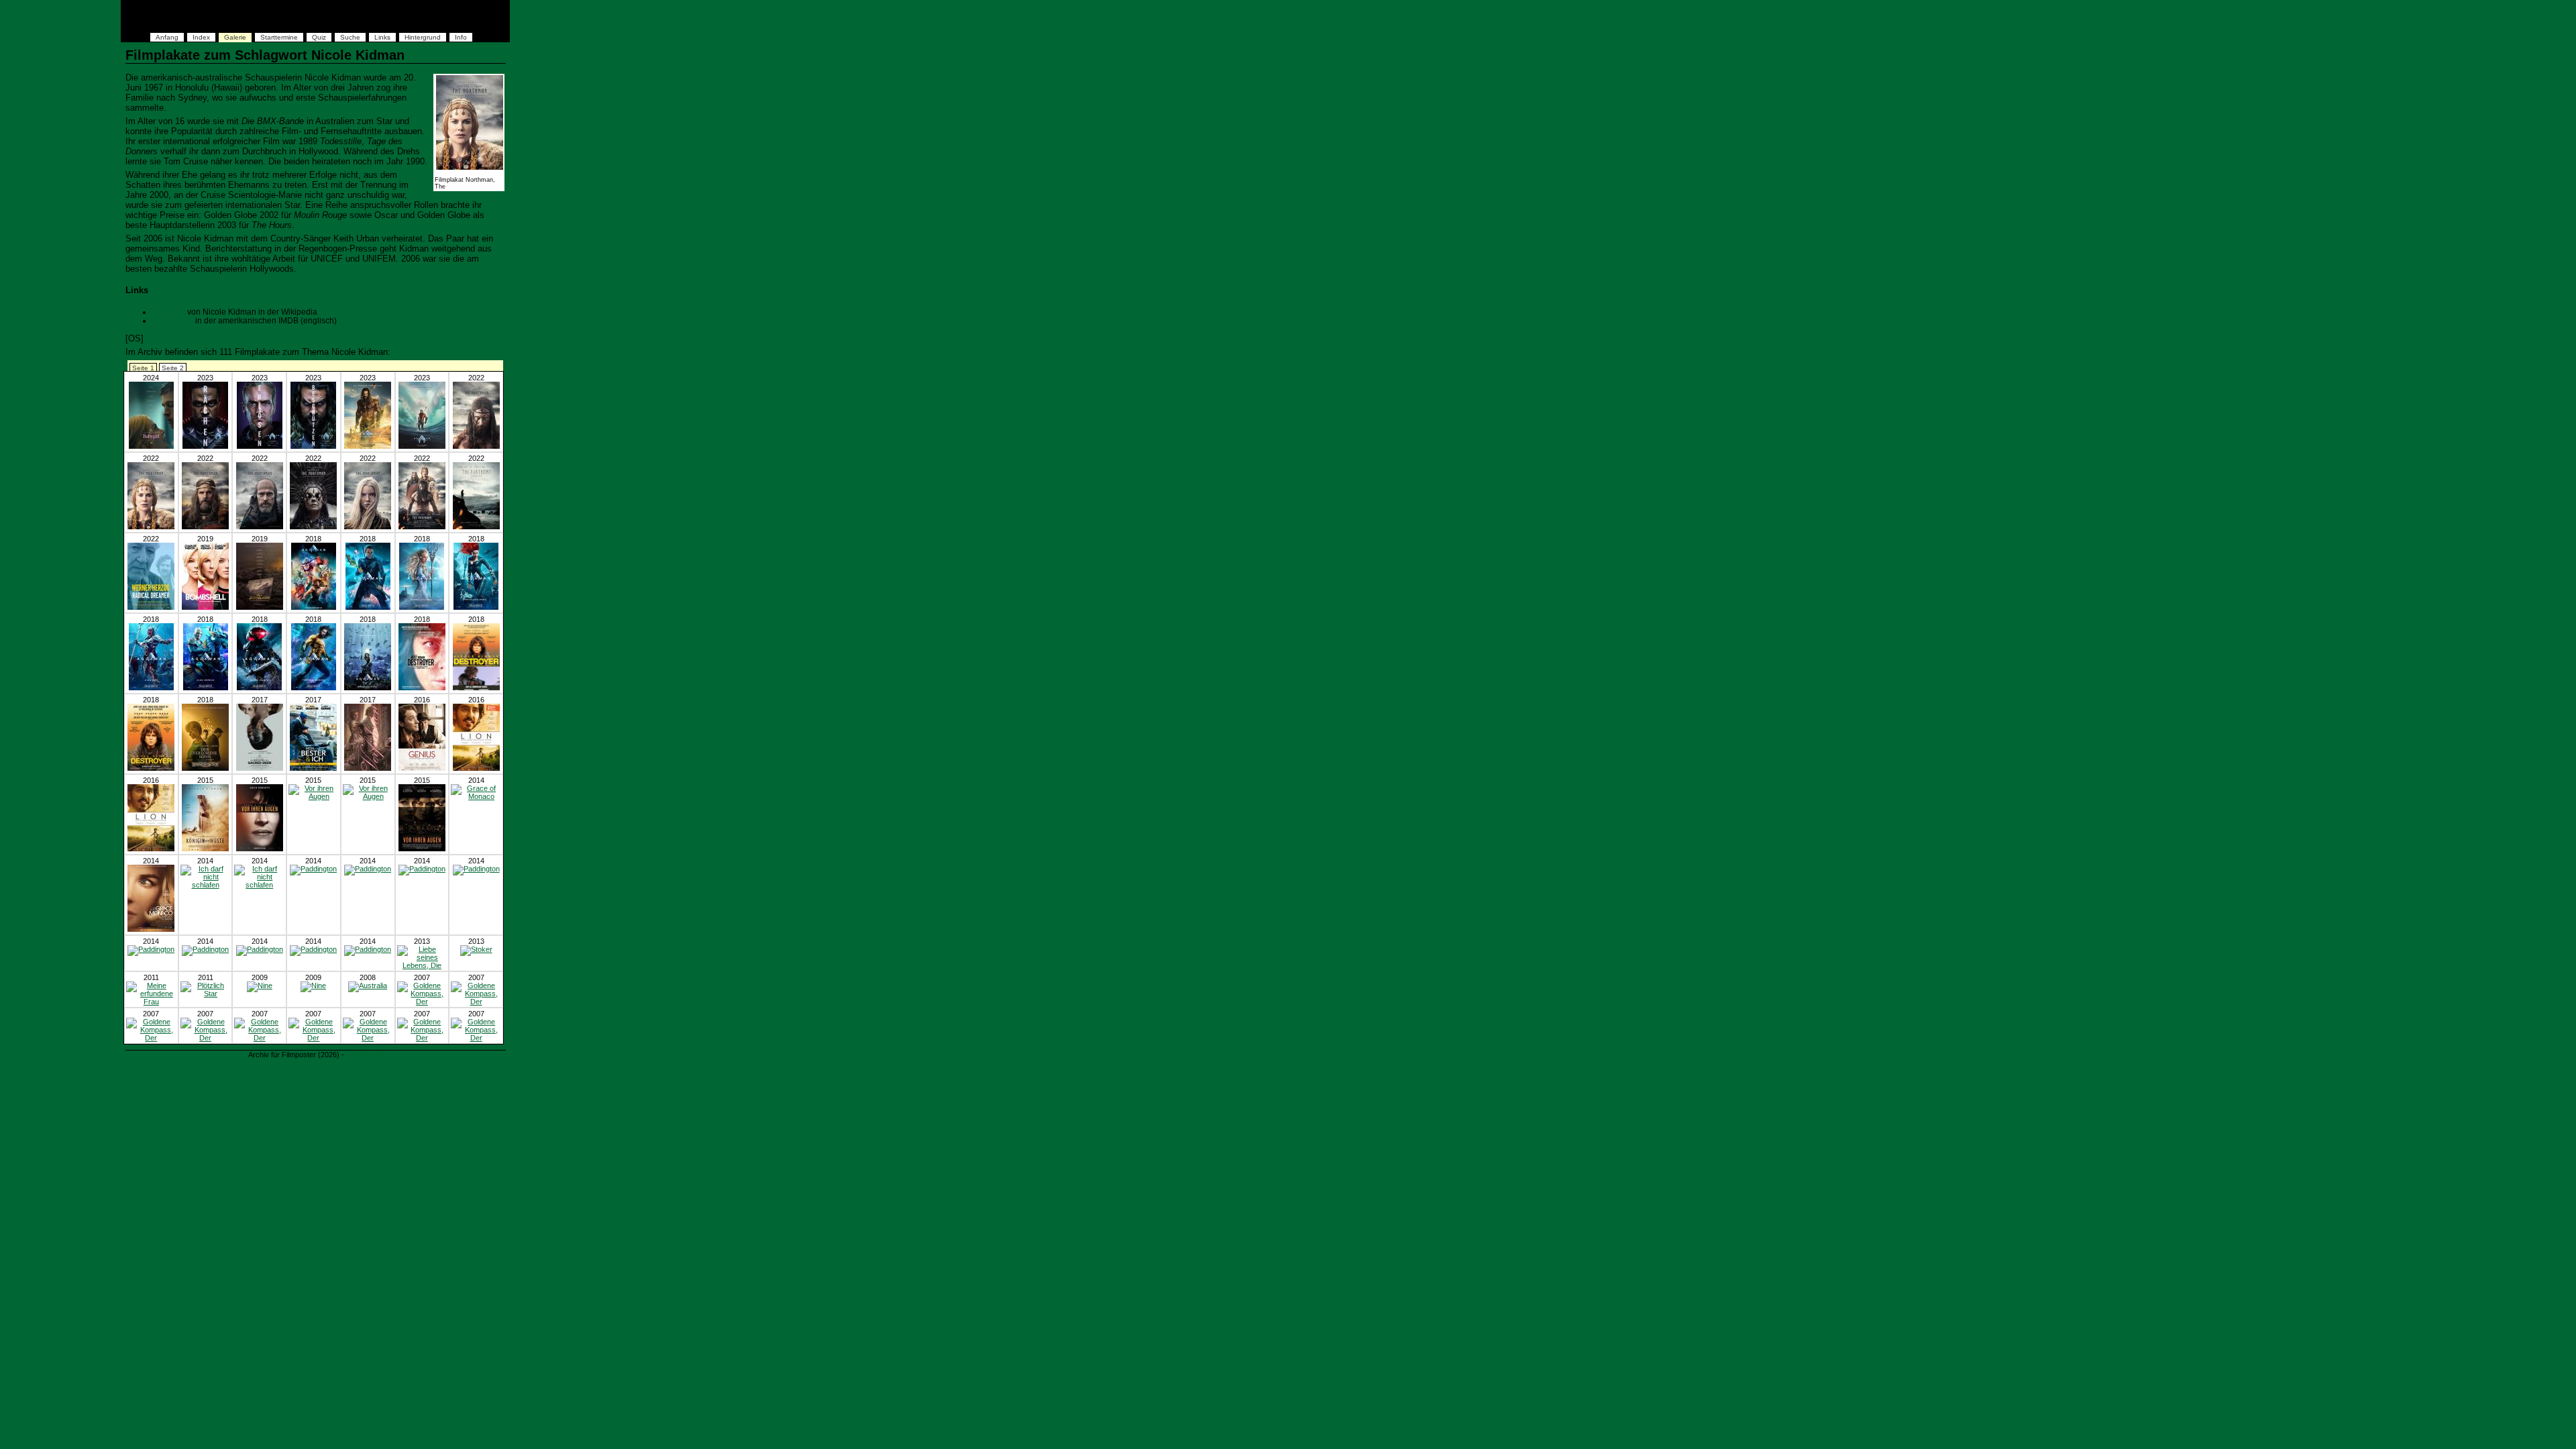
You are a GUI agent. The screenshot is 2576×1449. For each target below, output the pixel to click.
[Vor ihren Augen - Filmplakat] (260, 849)
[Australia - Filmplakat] (368, 985)
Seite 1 (143, 368)
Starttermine (279, 37)
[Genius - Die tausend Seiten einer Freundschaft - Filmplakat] (422, 768)
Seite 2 (173, 368)
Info (461, 37)
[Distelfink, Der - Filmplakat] (260, 607)
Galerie (235, 37)
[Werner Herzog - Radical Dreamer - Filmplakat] (151, 607)
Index (201, 37)
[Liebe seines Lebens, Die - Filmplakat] (422, 965)
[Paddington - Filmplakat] (313, 869)
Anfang (167, 37)
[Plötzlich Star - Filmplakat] (206, 994)
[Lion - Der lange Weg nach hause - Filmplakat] (476, 768)
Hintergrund (423, 37)
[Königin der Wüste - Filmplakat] (205, 849)
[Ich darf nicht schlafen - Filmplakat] (206, 885)
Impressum (365, 1055)
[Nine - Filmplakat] (260, 985)
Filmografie (173, 320)
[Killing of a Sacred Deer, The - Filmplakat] (260, 768)
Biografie (169, 312)
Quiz (319, 37)
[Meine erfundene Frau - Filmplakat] (151, 1002)
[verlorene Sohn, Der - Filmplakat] (205, 768)
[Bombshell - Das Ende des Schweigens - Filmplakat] (205, 607)
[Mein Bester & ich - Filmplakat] (313, 768)
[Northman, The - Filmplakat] (476, 446)
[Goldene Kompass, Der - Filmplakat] (422, 1002)
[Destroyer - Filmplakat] (422, 688)
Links (382, 37)
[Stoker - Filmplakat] (476, 949)
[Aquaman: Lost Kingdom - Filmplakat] (205, 446)
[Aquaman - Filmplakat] (314, 607)
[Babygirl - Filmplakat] (151, 446)
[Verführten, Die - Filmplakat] (368, 768)
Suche (350, 37)
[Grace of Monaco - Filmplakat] (476, 796)
